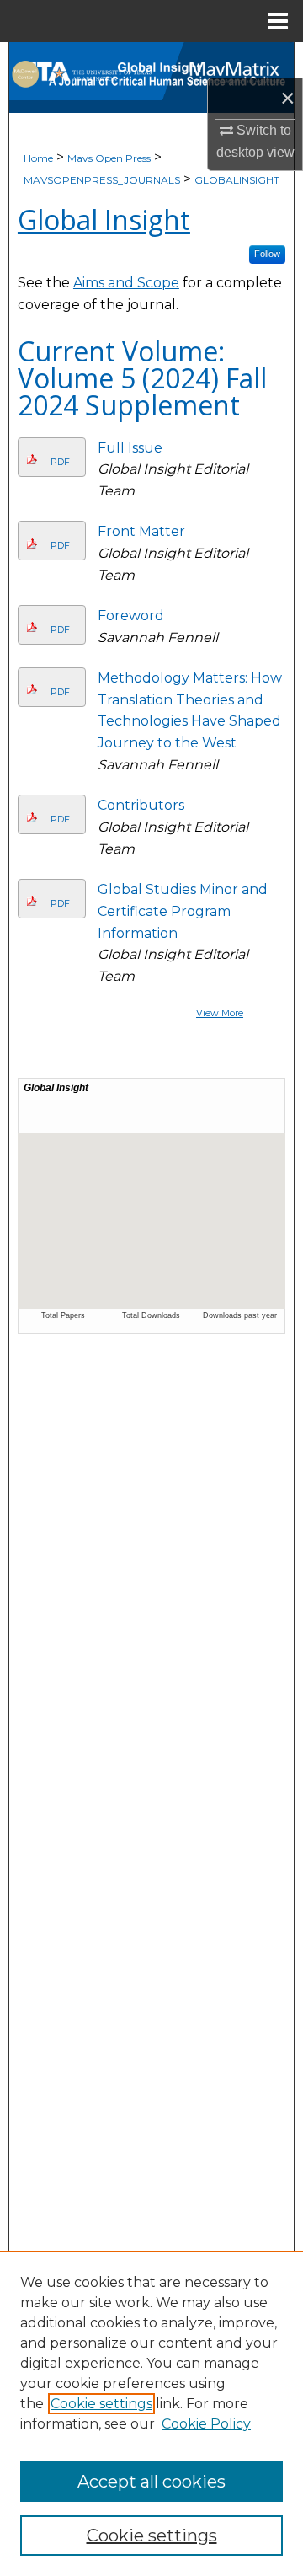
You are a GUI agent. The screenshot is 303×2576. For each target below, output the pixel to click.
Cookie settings (101, 2404)
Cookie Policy (206, 2424)
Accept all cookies (151, 2482)
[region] (151, 2413)
